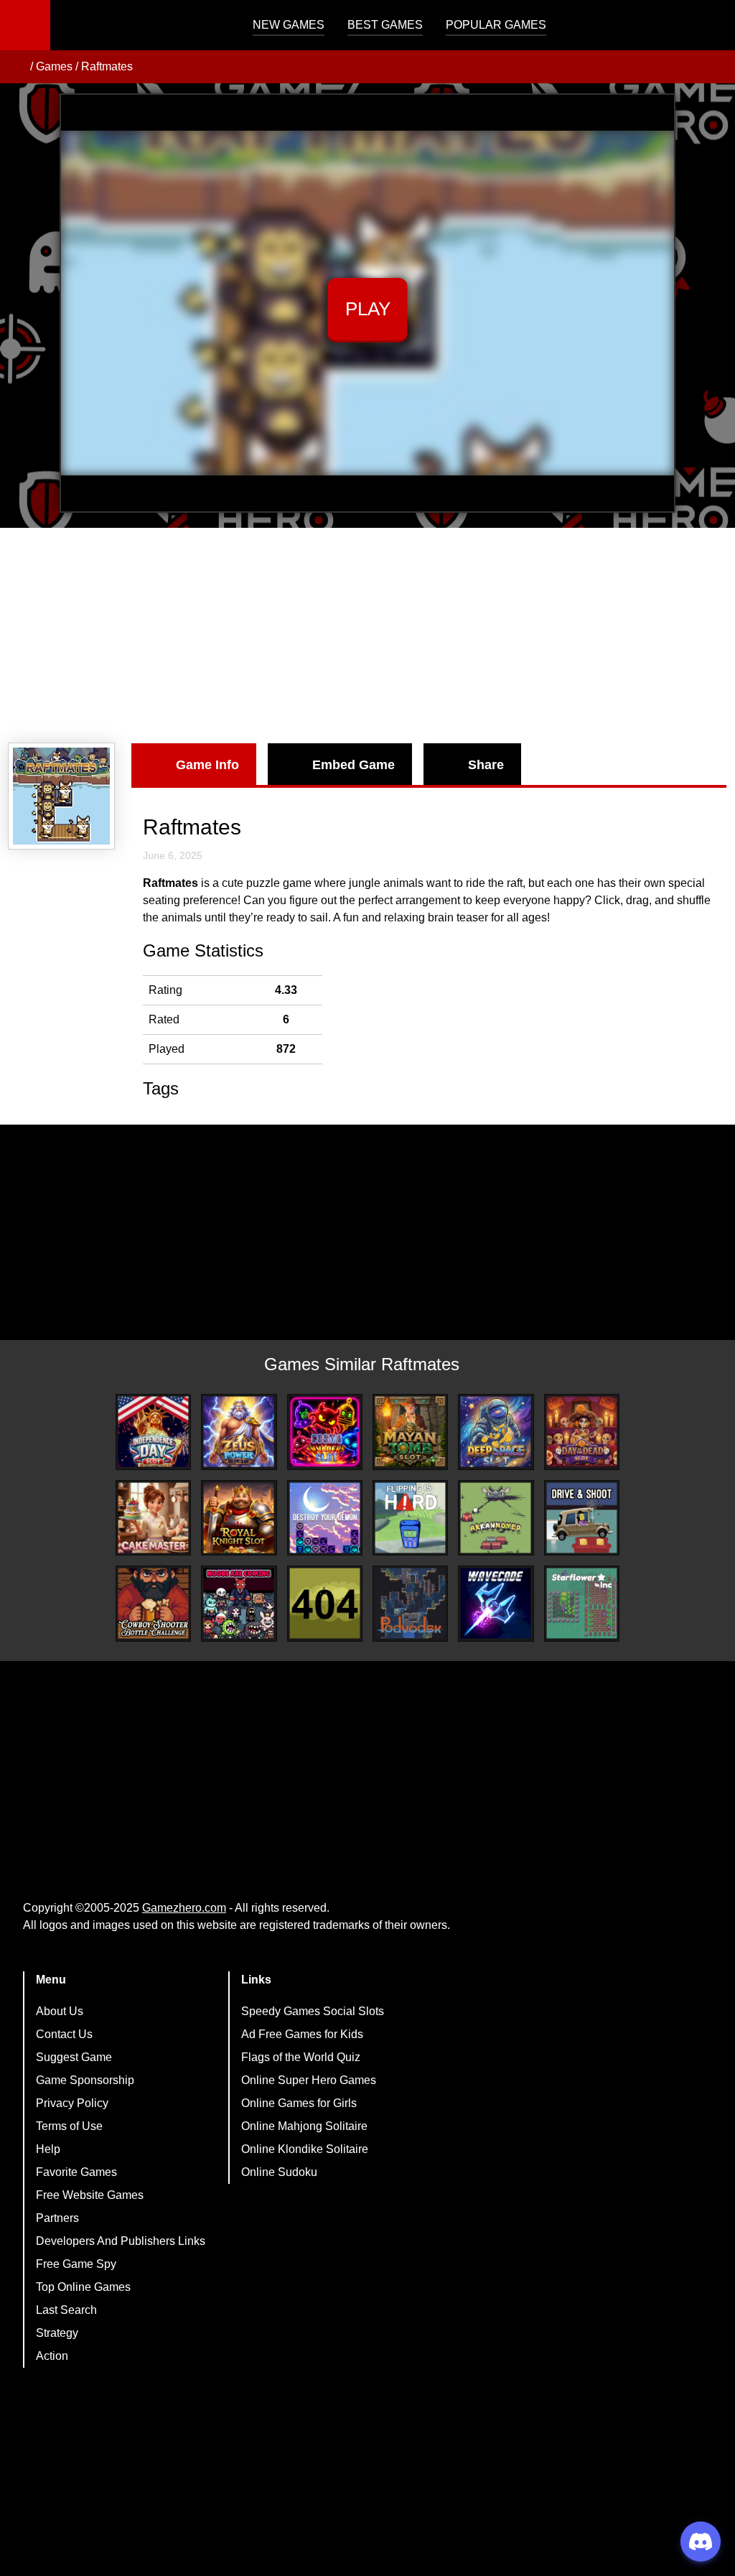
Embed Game (354, 765)
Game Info (207, 765)
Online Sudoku (279, 2172)
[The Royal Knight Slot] (239, 1518)
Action (52, 2356)
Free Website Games (90, 2195)
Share (486, 765)
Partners (57, 2218)
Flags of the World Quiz (301, 2057)
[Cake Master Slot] (153, 1518)
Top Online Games (83, 2287)
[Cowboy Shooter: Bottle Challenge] (153, 1603)
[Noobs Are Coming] (239, 1603)
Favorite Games (76, 2172)
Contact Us (64, 2034)
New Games (289, 25)
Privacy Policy (72, 2103)
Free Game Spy (76, 2264)
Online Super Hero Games (309, 2080)
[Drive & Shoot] (582, 1518)
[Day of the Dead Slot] (582, 1432)
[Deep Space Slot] (496, 1432)
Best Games (385, 25)
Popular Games (496, 25)
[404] (325, 1603)
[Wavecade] (496, 1603)
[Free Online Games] (17, 67)
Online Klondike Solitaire (305, 2149)
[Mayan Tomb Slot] (410, 1432)
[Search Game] (711, 28)
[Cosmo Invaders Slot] (325, 1432)
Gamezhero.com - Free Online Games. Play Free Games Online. (140, 25)
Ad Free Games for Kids (302, 2034)
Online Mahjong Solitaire (304, 2126)
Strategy (57, 2333)
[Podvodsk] (410, 1603)
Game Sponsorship (85, 2080)
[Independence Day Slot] (153, 1432)
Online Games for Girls (299, 2103)
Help (48, 2149)
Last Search (66, 2310)
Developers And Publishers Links (121, 2241)
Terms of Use (69, 2126)
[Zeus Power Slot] (239, 1432)
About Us (60, 2011)
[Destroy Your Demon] (325, 1518)
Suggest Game (74, 2057)
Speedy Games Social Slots (313, 2011)
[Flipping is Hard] (410, 1518)
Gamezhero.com (184, 1908)
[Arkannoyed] (496, 1518)
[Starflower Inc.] (582, 1603)
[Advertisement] (367, 636)
